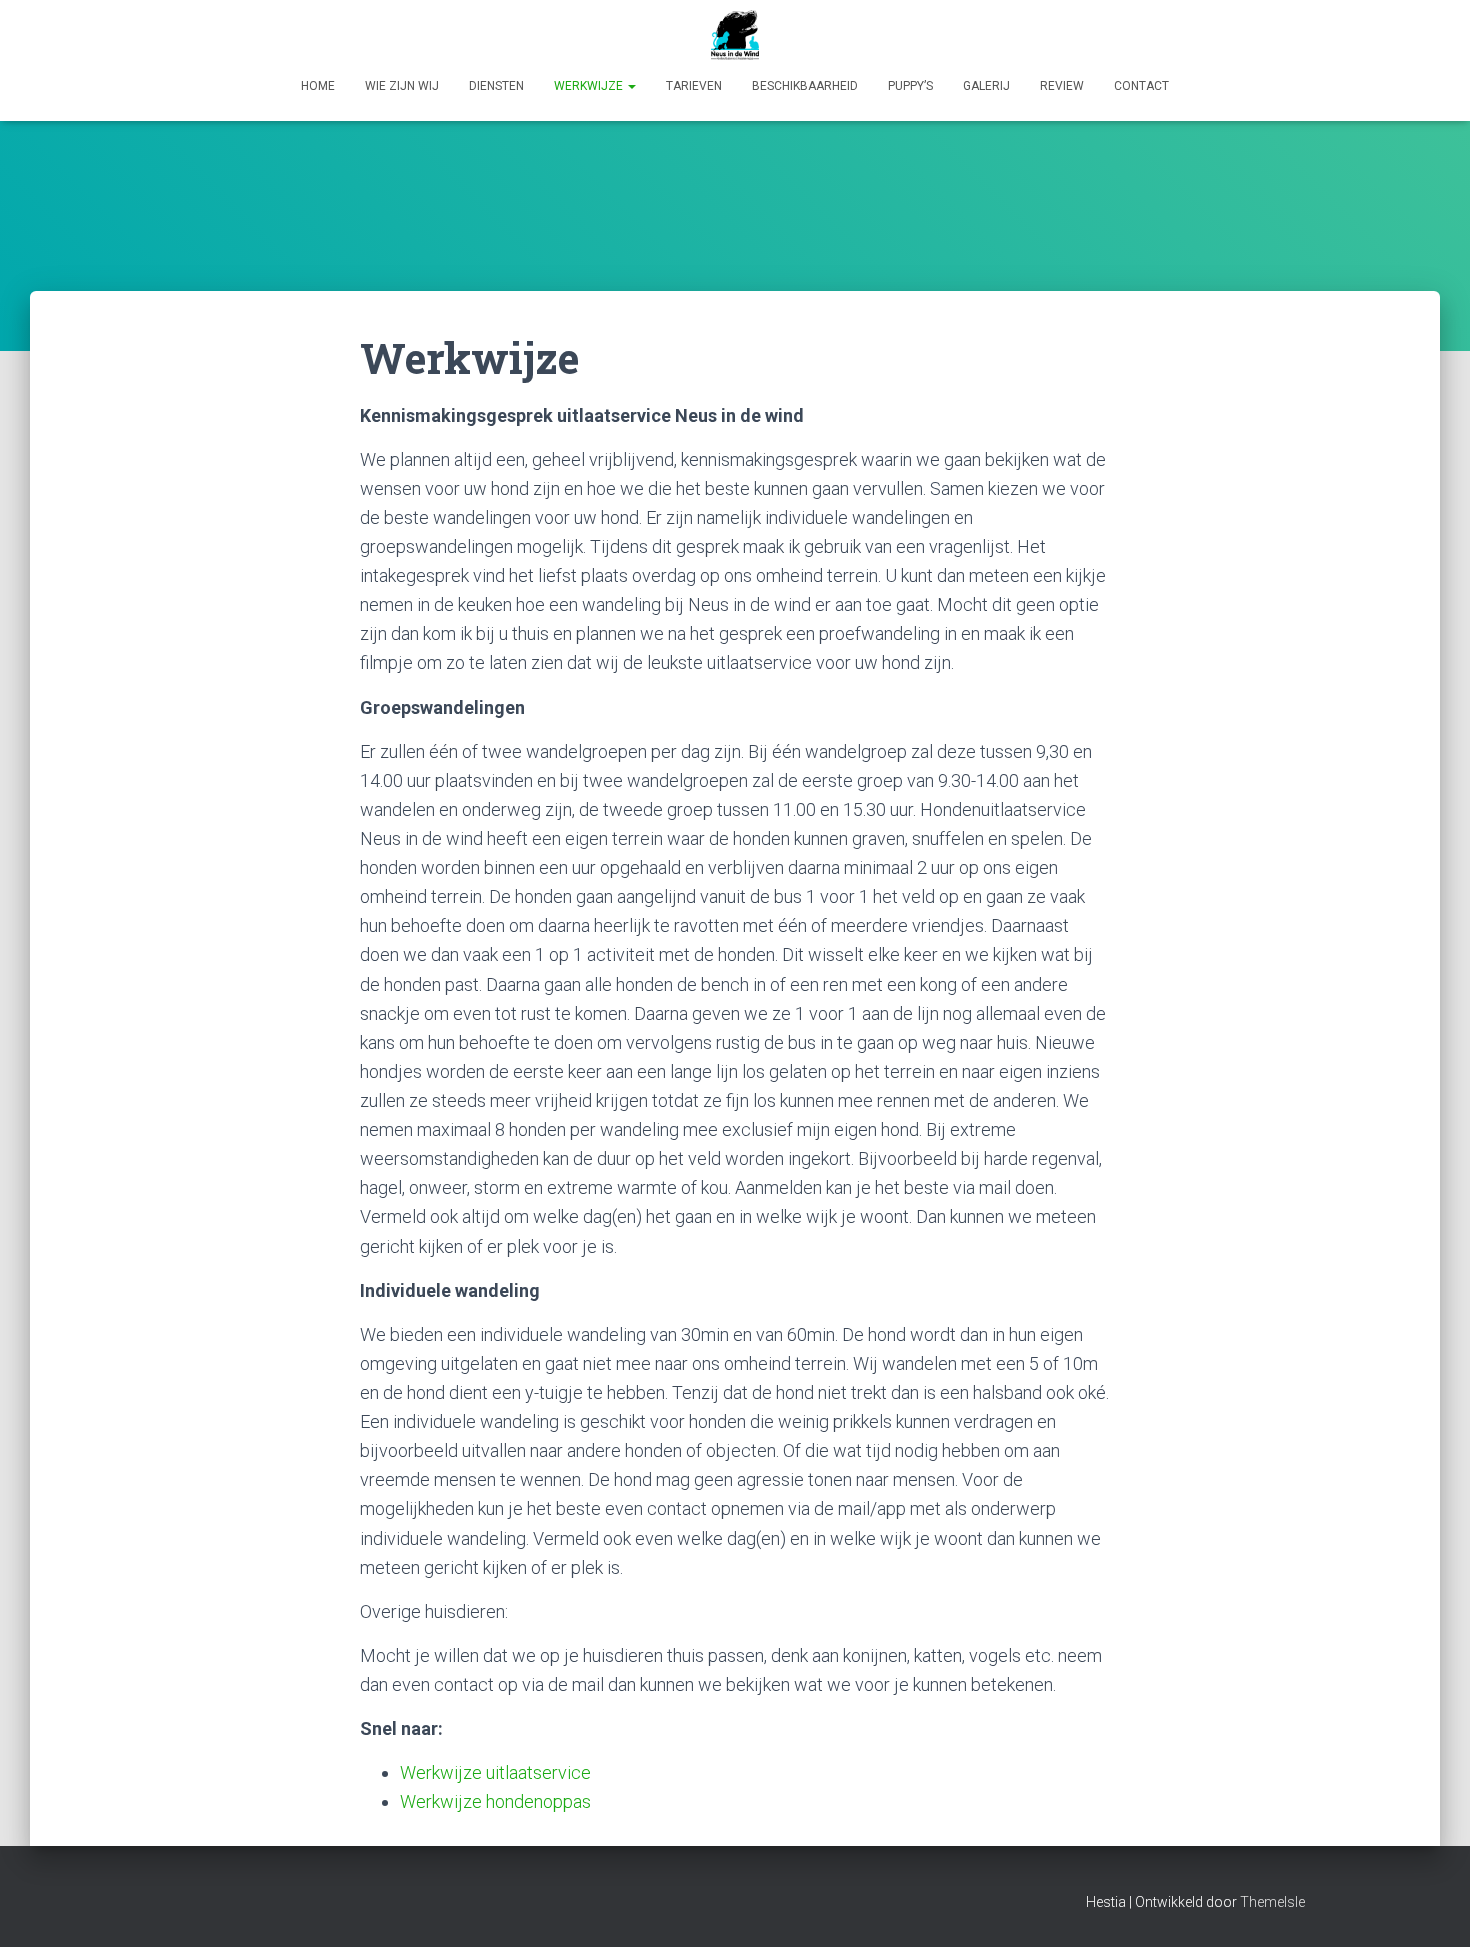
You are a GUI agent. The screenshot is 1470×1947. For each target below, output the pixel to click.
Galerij (986, 86)
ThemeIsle (1272, 1902)
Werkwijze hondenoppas (495, 1801)
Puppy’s (910, 86)
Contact (1141, 86)
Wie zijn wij (402, 86)
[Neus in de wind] (735, 35)
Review (1062, 86)
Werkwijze (590, 86)
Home (318, 86)
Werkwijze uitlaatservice (495, 1772)
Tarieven (694, 86)
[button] (631, 86)
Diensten (496, 86)
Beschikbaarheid (805, 86)
